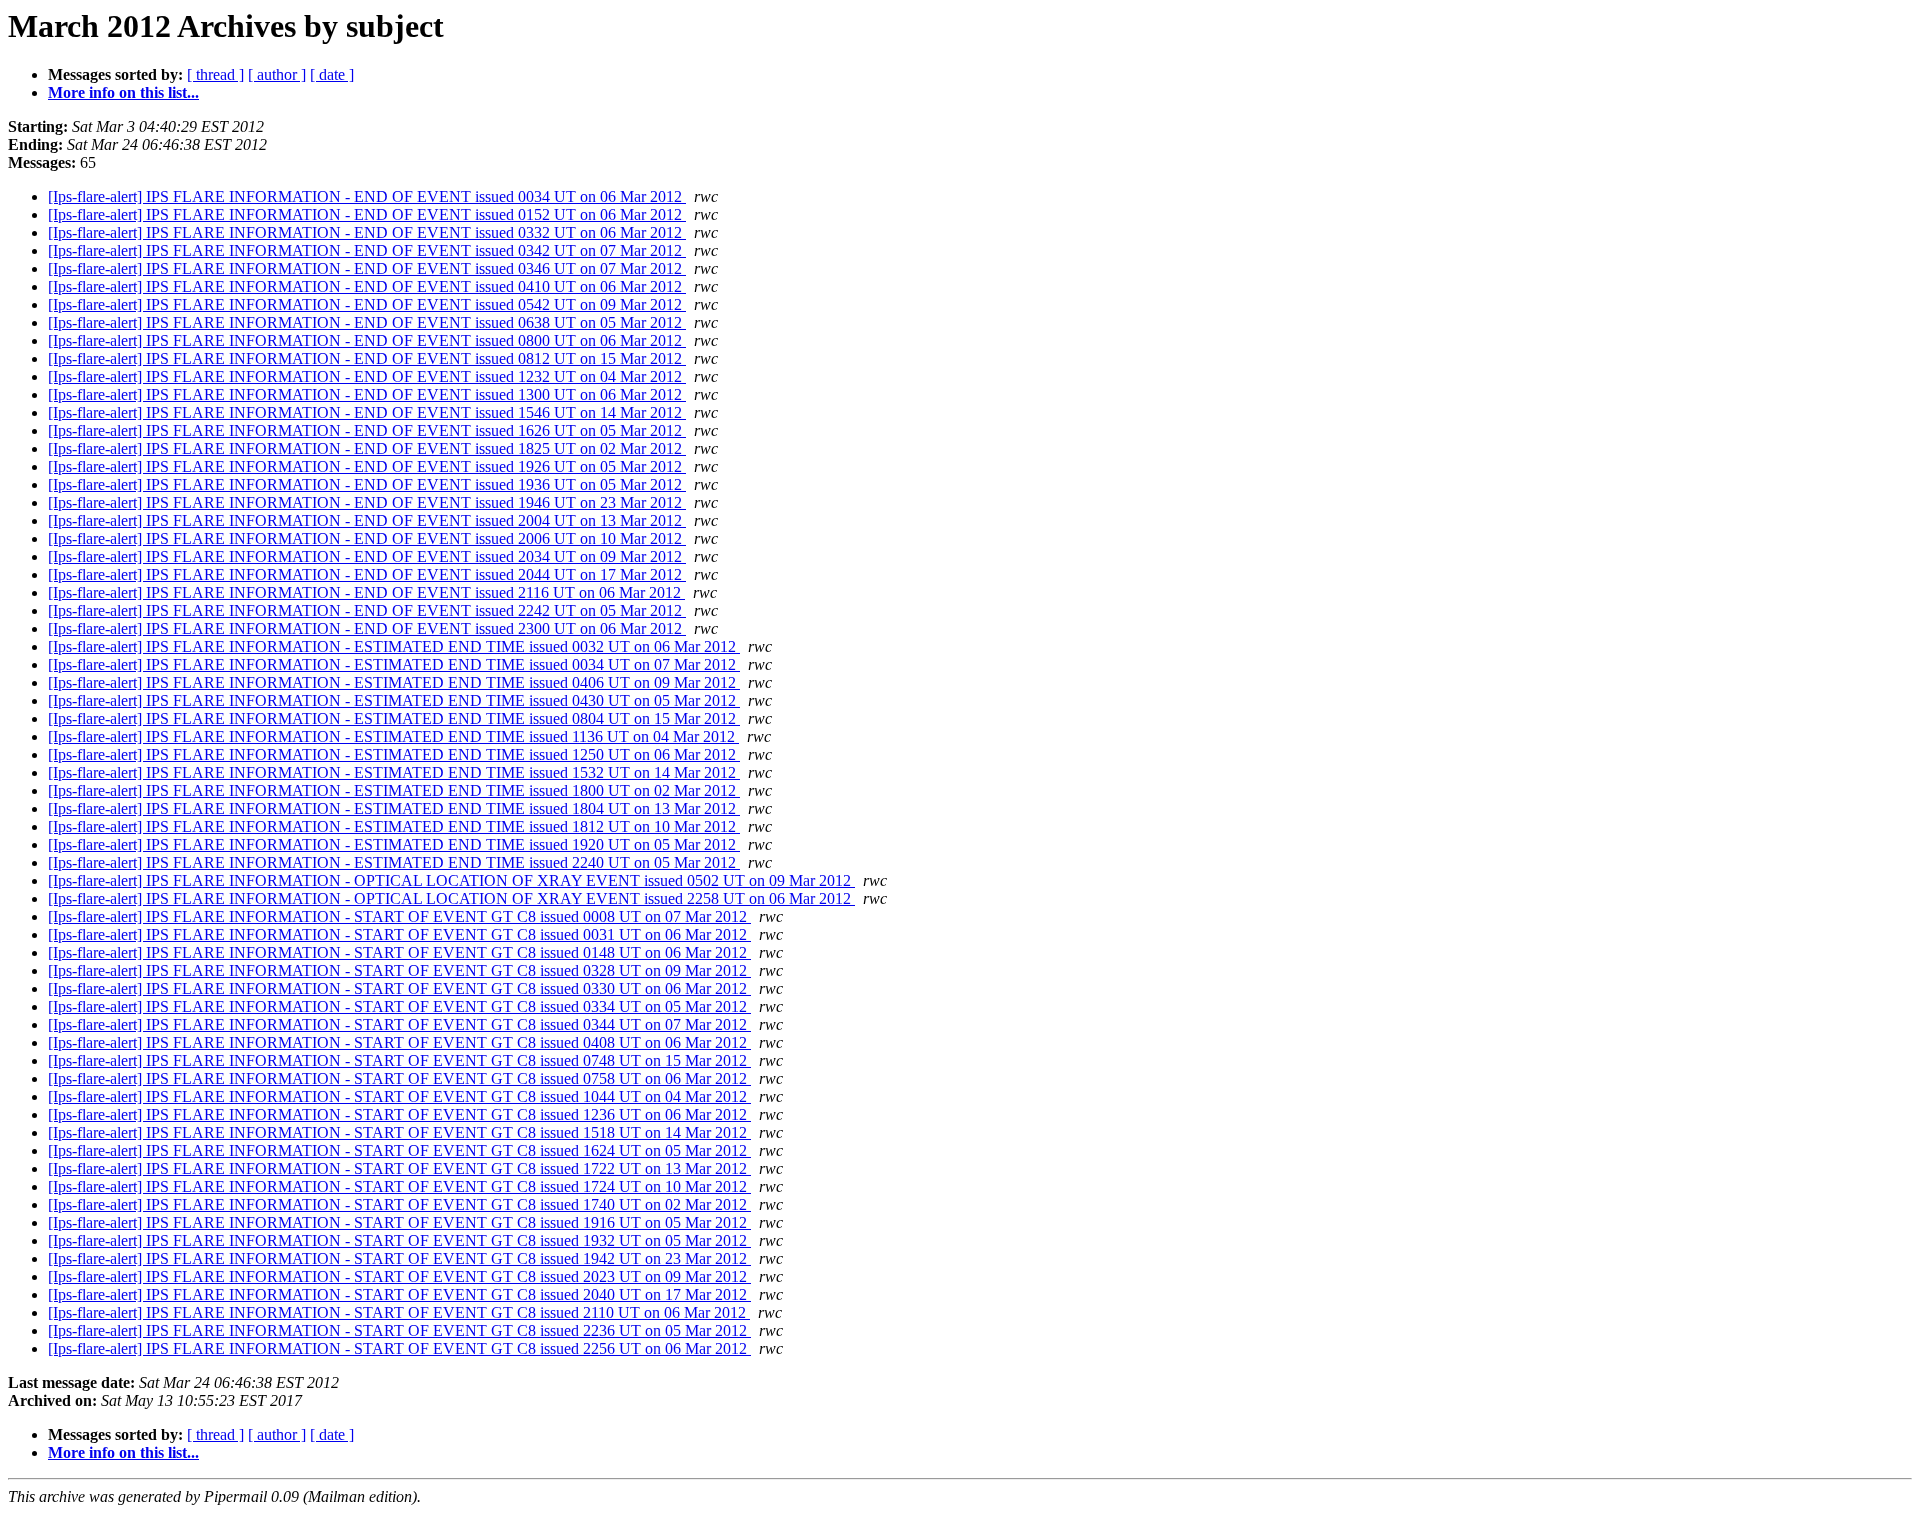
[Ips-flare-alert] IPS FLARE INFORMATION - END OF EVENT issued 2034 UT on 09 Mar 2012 (367, 556)
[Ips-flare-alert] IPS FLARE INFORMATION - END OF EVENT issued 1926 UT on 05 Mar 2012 (367, 466)
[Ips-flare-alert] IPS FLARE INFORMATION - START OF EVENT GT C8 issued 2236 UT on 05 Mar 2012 (399, 1330)
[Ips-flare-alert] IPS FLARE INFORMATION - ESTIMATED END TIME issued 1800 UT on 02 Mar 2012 (394, 790)
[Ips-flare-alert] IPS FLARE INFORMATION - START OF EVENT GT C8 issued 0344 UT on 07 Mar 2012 (399, 1024)
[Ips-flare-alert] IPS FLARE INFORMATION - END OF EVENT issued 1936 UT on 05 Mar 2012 (367, 484)
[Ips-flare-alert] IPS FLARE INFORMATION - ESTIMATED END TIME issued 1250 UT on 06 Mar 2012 (394, 754)
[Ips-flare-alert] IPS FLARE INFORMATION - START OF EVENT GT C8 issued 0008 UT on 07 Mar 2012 (399, 916)
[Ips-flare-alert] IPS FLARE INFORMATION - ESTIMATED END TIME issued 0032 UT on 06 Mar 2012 (394, 646)
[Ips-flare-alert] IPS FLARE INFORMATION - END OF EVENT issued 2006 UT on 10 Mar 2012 (367, 538)
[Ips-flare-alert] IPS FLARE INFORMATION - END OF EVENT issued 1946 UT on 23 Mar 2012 (367, 502)
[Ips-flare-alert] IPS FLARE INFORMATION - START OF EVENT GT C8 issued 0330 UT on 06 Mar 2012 (399, 988)
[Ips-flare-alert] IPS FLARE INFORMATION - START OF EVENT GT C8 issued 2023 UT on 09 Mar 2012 (399, 1276)
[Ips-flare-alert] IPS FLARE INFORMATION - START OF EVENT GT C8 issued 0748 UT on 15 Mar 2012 (399, 1060)
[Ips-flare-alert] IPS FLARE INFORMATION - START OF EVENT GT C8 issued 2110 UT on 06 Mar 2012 (399, 1312)
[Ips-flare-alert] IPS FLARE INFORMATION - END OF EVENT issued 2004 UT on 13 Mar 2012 (367, 520)
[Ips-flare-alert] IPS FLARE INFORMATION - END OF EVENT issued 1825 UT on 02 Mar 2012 (367, 448)
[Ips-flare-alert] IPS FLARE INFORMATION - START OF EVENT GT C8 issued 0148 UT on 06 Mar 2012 (399, 952)
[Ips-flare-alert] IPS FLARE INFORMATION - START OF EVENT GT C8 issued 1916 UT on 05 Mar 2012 (399, 1222)
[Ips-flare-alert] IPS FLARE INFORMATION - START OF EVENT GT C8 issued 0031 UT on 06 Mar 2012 (399, 934)
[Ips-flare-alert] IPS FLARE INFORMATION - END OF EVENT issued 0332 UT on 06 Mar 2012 (367, 232)
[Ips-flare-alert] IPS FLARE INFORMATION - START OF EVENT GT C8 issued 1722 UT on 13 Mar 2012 (399, 1168)
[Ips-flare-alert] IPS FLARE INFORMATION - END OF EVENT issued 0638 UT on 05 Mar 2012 (367, 322)
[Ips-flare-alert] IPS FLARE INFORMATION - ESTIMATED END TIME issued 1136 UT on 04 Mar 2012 (393, 736)
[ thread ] (215, 74)
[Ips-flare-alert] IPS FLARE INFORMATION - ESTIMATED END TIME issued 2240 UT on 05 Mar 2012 (394, 862)
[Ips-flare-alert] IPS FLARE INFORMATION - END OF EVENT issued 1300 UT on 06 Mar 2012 (367, 394)
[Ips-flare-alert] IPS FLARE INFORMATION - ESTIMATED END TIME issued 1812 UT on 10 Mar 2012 (394, 826)
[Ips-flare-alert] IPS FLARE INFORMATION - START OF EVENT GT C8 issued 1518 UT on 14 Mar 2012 (399, 1132)
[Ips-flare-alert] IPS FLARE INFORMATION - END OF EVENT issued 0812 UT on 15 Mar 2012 (367, 358)
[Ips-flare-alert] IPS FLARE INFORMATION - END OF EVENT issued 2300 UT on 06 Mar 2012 (367, 628)
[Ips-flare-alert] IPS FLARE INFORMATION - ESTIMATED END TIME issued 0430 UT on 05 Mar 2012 (394, 700)
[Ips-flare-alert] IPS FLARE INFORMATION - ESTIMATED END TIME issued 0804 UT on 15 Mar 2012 (394, 718)
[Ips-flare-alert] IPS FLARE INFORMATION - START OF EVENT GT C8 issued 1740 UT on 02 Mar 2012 (399, 1204)
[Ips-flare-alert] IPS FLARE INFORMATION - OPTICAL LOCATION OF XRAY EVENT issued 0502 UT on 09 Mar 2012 (451, 880)
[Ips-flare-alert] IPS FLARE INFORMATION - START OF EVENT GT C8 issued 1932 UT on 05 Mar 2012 (399, 1240)
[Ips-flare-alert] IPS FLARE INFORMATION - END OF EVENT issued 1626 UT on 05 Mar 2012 (367, 430)
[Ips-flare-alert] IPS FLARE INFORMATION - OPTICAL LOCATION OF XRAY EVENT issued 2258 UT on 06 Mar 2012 (451, 898)
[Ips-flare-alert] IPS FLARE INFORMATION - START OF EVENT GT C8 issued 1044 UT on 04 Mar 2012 (399, 1096)
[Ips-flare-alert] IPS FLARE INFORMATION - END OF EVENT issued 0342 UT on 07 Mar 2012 (367, 250)
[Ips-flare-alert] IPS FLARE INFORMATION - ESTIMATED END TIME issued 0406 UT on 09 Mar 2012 (394, 682)
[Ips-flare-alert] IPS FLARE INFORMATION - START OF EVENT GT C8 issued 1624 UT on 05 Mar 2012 (399, 1150)
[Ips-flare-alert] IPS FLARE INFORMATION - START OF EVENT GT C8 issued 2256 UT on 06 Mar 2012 (399, 1348)
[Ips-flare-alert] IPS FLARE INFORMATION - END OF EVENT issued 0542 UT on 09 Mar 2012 (367, 304)
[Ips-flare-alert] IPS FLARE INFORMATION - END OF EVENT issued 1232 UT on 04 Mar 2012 (367, 376)
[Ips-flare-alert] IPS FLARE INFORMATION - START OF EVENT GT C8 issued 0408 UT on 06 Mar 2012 (399, 1042)
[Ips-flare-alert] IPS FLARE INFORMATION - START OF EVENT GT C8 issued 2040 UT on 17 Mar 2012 (399, 1294)
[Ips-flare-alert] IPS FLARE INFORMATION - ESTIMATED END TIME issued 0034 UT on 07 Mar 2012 (394, 664)
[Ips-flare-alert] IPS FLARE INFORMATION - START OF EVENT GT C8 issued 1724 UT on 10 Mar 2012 (399, 1186)
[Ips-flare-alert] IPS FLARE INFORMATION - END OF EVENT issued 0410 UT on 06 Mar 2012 (367, 286)
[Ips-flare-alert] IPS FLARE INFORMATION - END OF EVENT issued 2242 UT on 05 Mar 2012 (367, 610)
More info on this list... (123, 92)
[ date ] (332, 74)
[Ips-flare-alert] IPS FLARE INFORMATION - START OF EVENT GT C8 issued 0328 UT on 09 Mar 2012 (399, 970)
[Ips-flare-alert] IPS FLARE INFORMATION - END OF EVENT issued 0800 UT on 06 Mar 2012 (367, 340)
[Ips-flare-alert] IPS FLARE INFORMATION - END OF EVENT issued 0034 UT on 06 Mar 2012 (367, 196)
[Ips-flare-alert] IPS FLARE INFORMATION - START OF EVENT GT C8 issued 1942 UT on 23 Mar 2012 (399, 1258)
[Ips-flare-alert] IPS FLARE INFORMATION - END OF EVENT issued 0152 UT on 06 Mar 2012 (367, 214)
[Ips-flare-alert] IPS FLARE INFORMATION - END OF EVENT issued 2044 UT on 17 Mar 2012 (367, 574)
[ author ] (277, 74)
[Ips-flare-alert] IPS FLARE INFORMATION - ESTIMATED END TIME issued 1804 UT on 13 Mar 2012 (394, 808)
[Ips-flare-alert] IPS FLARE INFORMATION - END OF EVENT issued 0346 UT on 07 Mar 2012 (367, 268)
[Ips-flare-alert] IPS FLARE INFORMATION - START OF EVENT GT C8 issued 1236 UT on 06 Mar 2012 (399, 1114)
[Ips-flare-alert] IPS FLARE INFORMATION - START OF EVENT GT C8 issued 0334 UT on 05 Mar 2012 (399, 1006)
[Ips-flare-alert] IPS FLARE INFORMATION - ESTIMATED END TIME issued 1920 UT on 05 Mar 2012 (394, 844)
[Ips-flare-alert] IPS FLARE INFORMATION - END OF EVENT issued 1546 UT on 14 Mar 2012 (367, 412)
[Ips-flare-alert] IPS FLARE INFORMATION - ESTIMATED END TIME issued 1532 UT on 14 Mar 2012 (394, 772)
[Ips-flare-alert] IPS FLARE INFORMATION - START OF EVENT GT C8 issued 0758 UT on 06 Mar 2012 (399, 1078)
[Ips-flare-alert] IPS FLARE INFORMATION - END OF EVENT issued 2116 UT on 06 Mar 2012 (366, 592)
